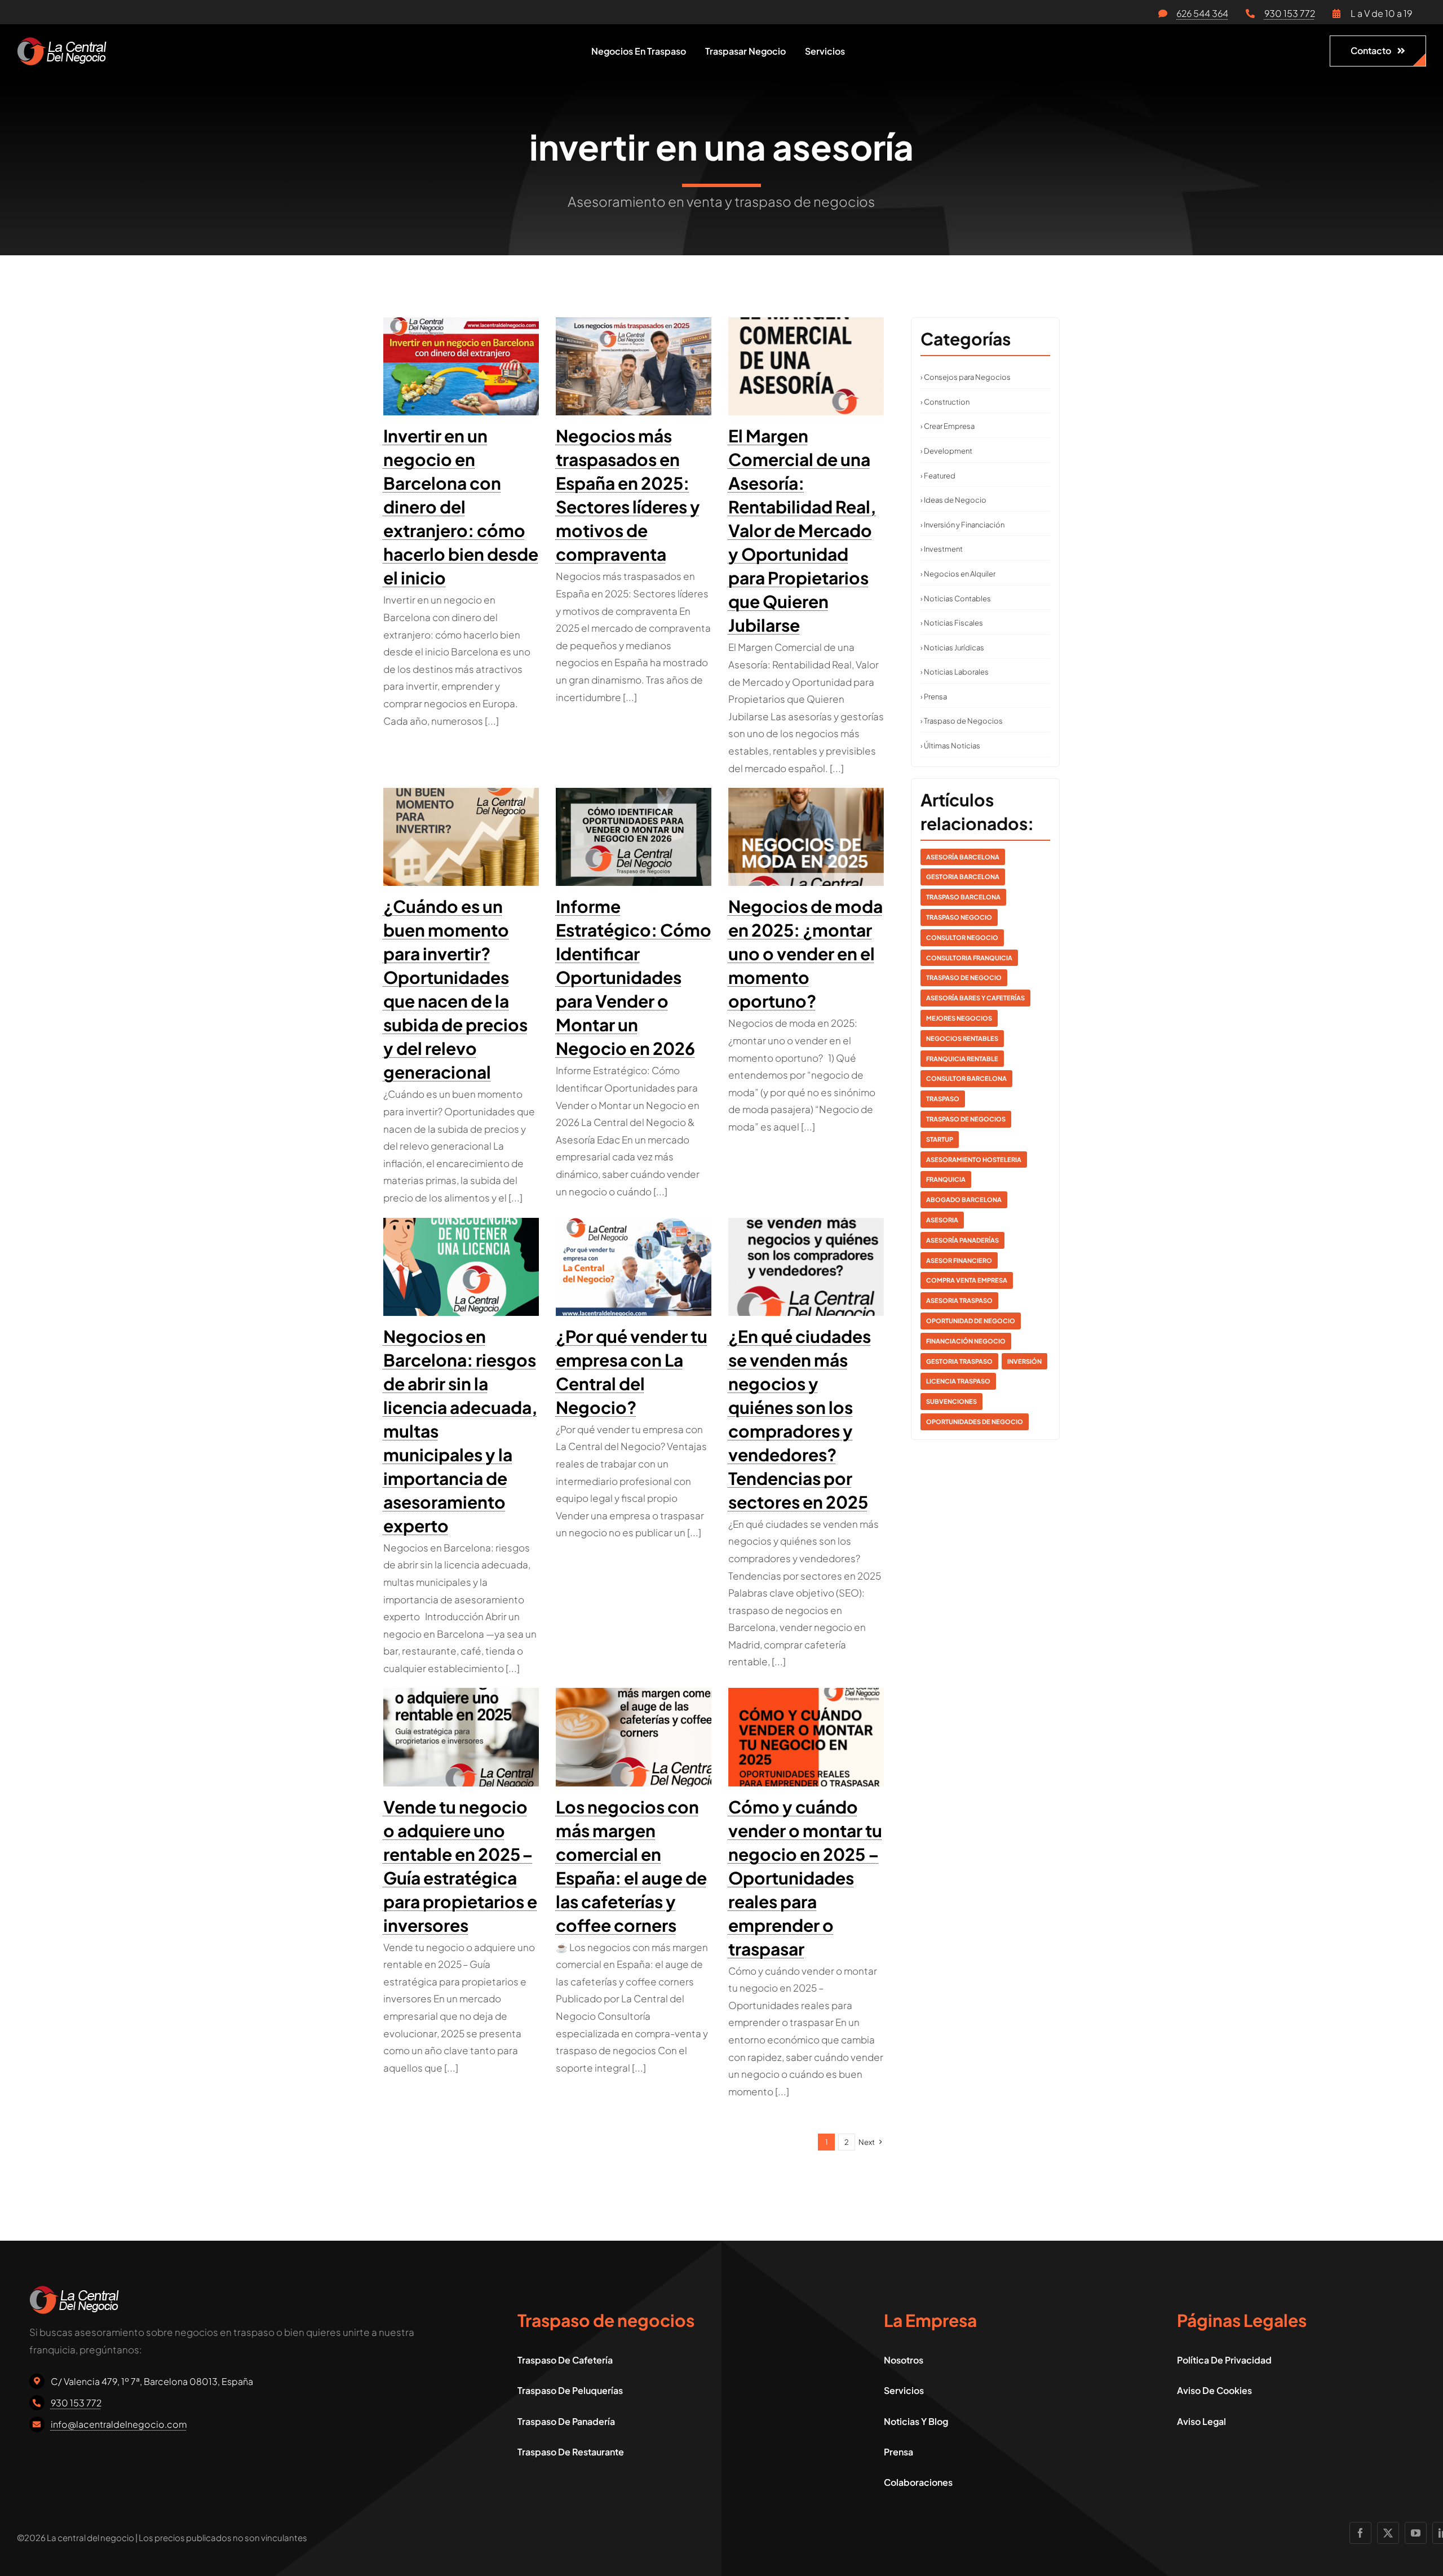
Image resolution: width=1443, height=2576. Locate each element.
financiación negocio (966, 1341)
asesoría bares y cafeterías (975, 998)
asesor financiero (959, 1260)
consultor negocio (962, 937)
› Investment (942, 549)
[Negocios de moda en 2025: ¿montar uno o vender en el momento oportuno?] (806, 837)
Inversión (1024, 1361)
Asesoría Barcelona (963, 857)
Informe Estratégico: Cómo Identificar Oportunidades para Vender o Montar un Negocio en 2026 (634, 977)
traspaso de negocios (966, 1119)
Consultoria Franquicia (969, 958)
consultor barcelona (966, 1078)
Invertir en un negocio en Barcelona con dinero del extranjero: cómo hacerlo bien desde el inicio (461, 507)
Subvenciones (951, 1401)
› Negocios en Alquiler (958, 574)
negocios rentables (962, 1038)
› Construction (945, 402)
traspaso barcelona (963, 897)
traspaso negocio (959, 917)
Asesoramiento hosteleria (974, 1160)
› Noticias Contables (956, 598)
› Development (946, 451)
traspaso (943, 1099)
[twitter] (1388, 2533)
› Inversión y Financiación (962, 525)
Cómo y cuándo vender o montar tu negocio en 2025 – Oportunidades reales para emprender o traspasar (805, 1878)
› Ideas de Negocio (953, 500)
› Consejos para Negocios (966, 377)
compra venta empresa (967, 1280)
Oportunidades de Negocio (975, 1422)
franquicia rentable (962, 1059)
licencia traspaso (958, 1381)
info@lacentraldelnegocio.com (119, 2424)
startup (940, 1139)
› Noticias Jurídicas (952, 648)
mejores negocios (959, 1018)
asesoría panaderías (962, 1240)
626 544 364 (1202, 13)
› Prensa (934, 697)
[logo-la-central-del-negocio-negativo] (62, 42)
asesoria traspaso (959, 1300)
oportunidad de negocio (971, 1321)
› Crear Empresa (948, 426)
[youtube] (1416, 2533)
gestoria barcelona (963, 877)
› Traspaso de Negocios (962, 721)
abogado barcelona (964, 1200)
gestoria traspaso (959, 1361)
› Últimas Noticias (950, 746)
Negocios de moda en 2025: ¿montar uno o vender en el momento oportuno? (805, 954)
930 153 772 (1290, 13)
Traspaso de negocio (964, 977)
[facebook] (1360, 2533)
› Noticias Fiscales (952, 623)
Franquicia (946, 1179)
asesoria (942, 1220)
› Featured (938, 476)
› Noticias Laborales (955, 672)
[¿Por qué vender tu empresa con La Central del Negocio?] (634, 1267)
